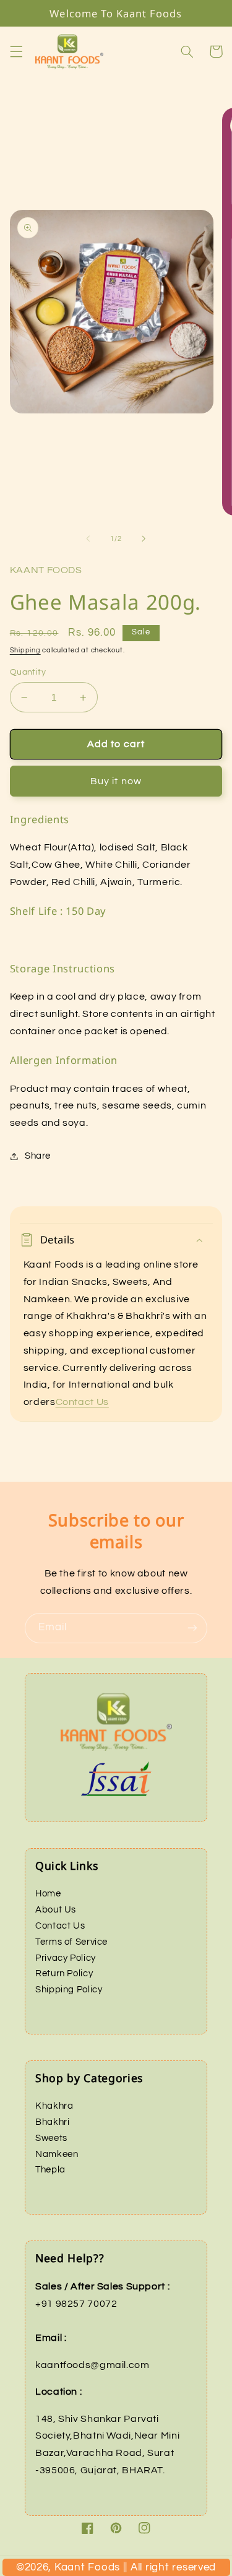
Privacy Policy (66, 1958)
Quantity (28, 672)
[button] (16, 51)
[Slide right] (144, 539)
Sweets (51, 2138)
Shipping (25, 650)
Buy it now (116, 781)
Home (48, 1894)
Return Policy (64, 1973)
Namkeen (57, 2154)
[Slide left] (88, 539)
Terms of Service (71, 1942)
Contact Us (82, 1402)
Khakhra (54, 2106)
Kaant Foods (128, 2571)
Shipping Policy (69, 1990)
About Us (56, 1910)
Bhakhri (52, 2122)
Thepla (50, 2170)
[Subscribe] (192, 1628)
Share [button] (38, 1156)
